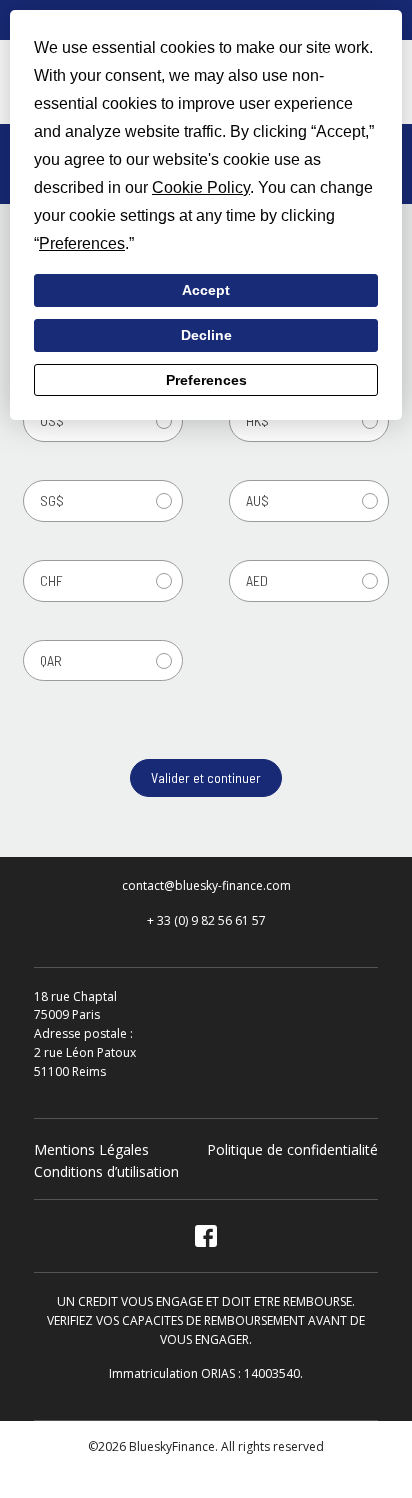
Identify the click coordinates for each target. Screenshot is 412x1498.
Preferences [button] (82, 243)
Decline (206, 335)
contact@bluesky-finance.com (206, 885)
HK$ (257, 420)
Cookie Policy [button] (201, 187)
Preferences (206, 380)
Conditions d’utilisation (106, 1171)
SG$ (52, 500)
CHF (51, 580)
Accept (206, 290)
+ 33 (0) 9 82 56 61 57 (206, 920)
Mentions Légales (91, 1149)
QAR (51, 660)
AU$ (257, 500)
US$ (52, 420)
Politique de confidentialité (292, 1149)
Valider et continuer (206, 777)
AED (257, 580)
